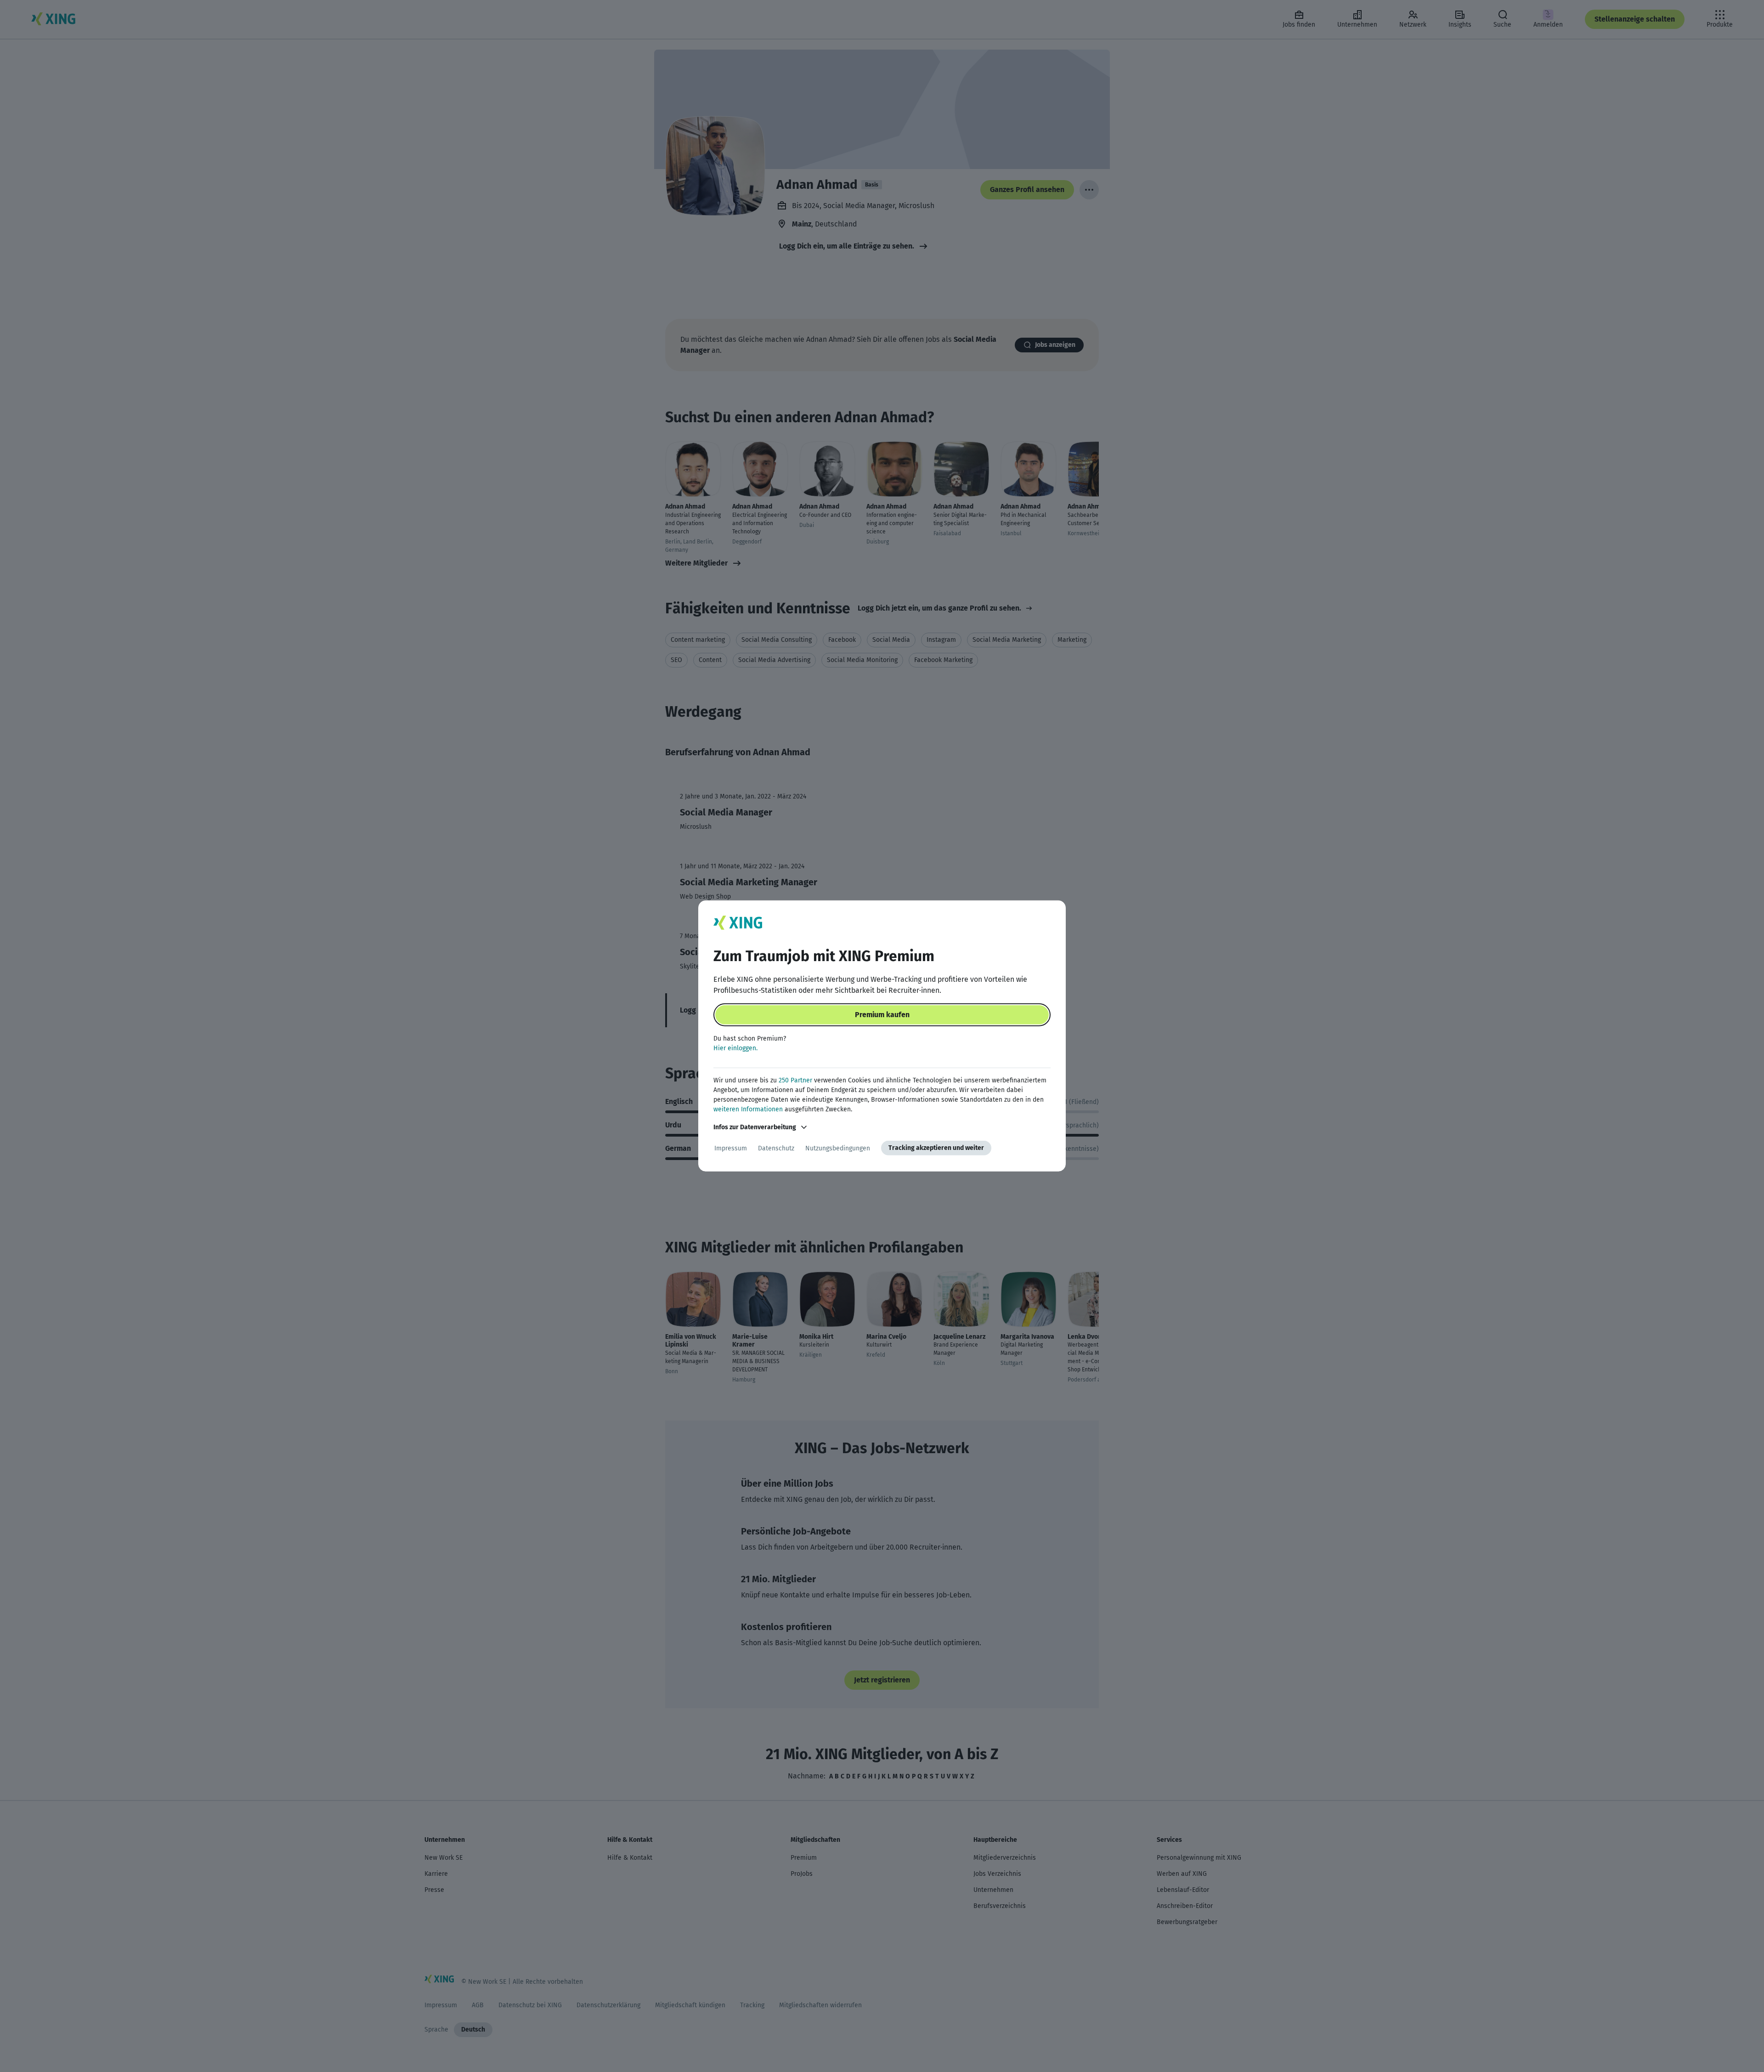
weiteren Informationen (748, 1109)
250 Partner (795, 1080)
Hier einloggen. (735, 1048)
